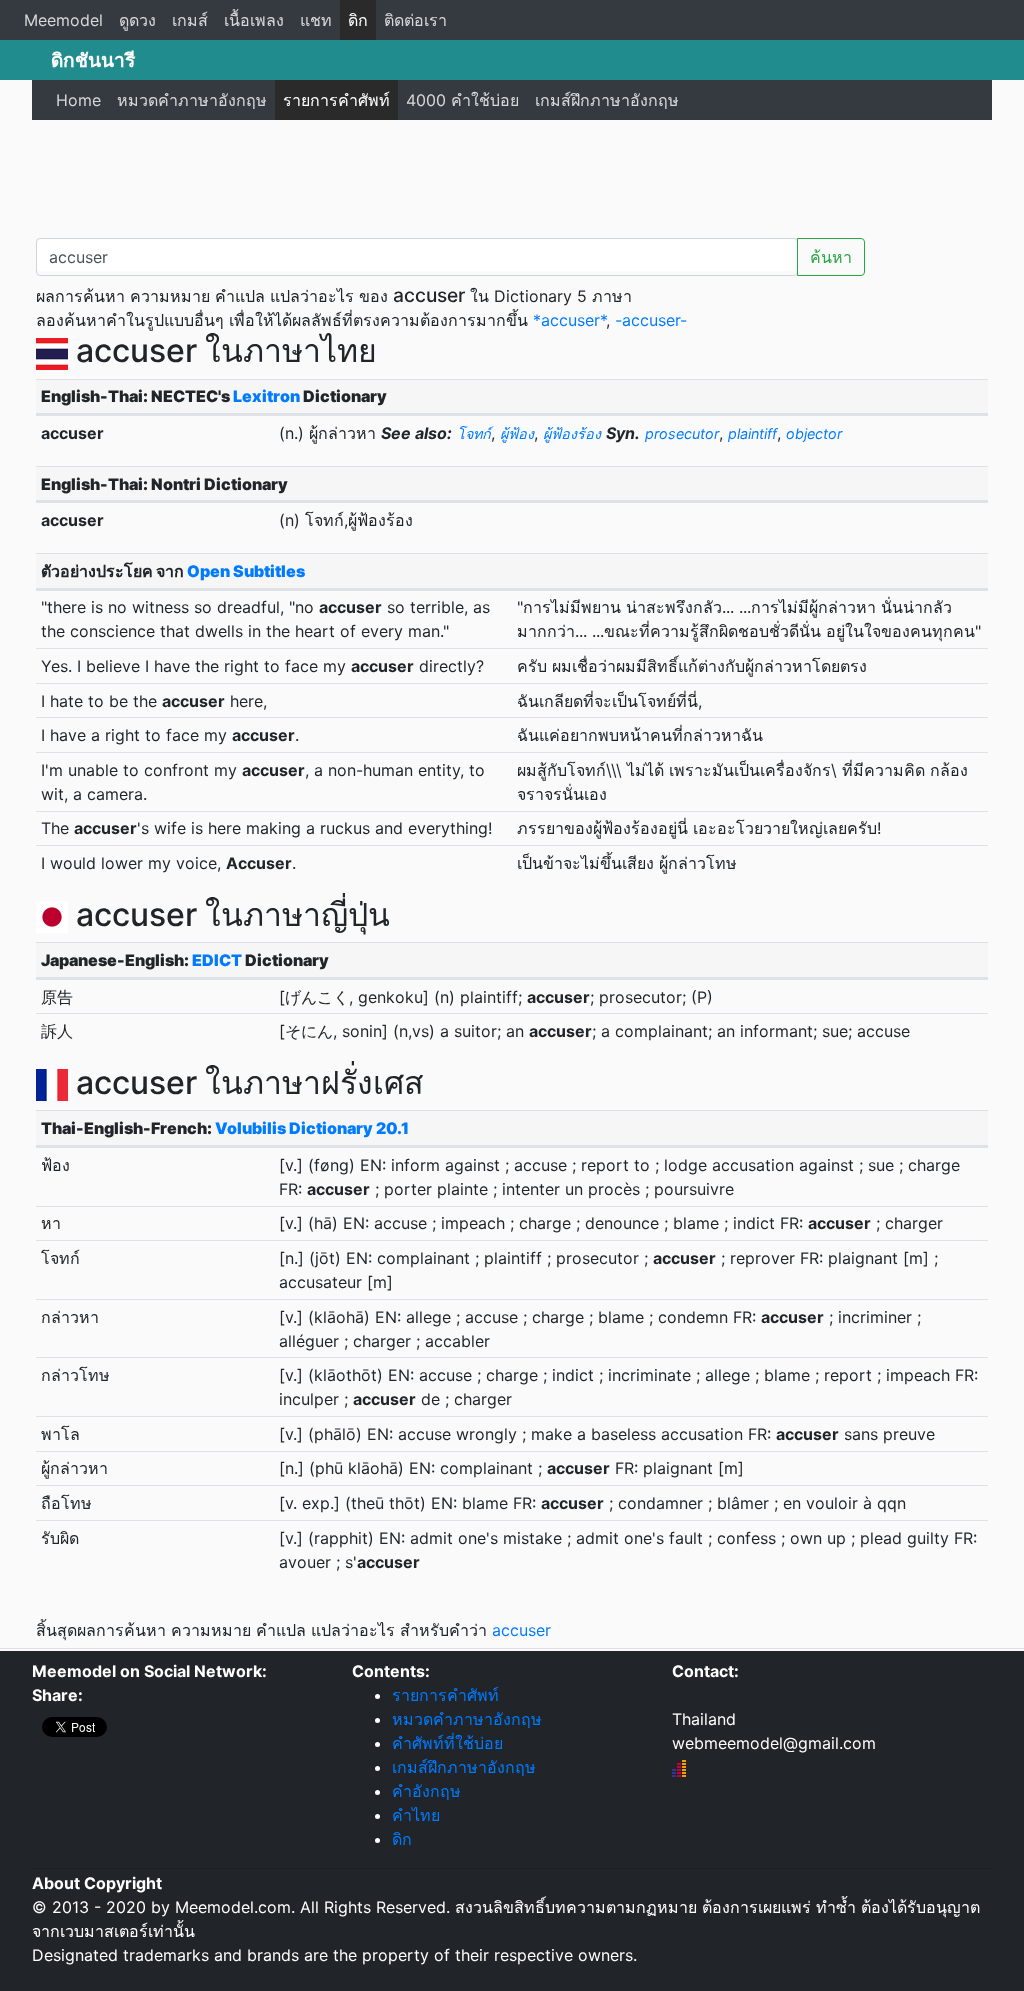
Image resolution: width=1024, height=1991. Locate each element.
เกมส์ (190, 20)
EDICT (217, 960)
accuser (521, 1630)
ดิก (358, 20)
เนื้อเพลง (254, 20)
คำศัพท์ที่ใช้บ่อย (447, 1743)
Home (78, 100)
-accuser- (651, 320)
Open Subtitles (246, 571)
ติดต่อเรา (415, 20)
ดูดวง (137, 20)
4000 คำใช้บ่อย (462, 100)
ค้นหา (831, 257)
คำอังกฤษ (426, 1791)
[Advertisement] (512, 175)
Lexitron (266, 396)
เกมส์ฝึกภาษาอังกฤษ (607, 100)
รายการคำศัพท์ (336, 100)
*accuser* (569, 320)
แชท (316, 20)
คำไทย (416, 1815)
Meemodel (63, 20)
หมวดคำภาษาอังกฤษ (192, 100)
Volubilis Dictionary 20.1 (312, 1128)
